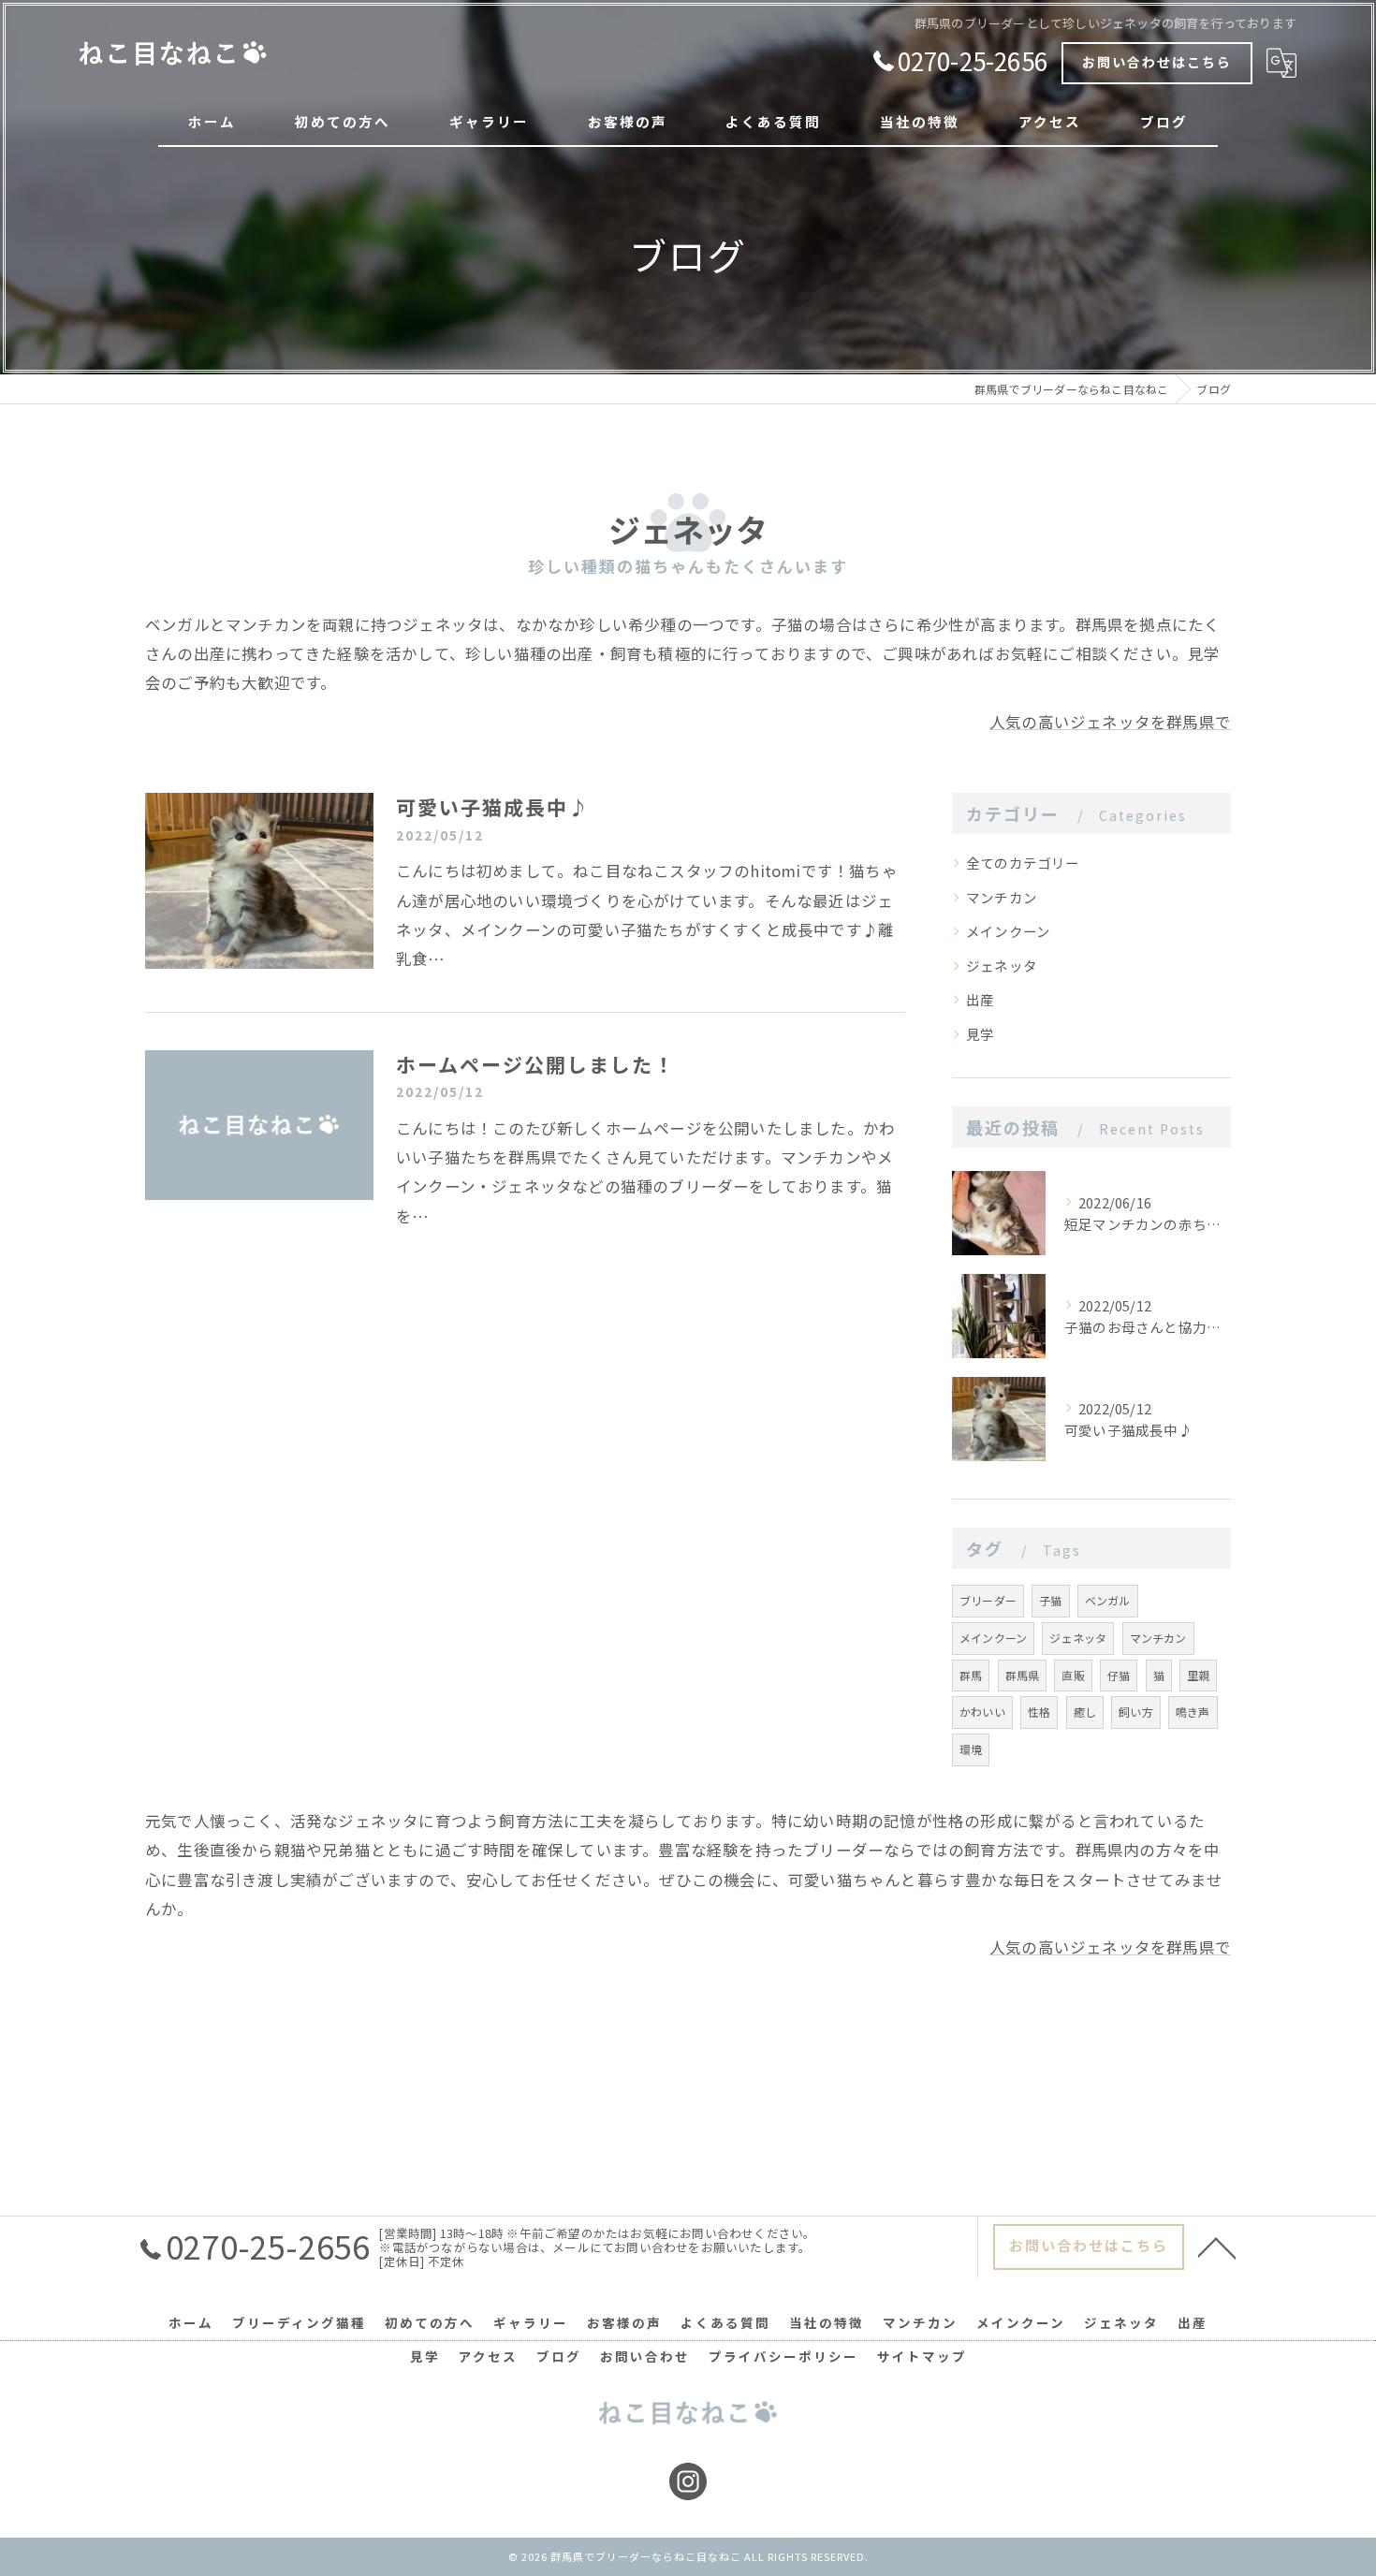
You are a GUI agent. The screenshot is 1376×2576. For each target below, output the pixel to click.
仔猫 (1119, 1675)
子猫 (1050, 1600)
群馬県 (1023, 1675)
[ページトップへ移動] (1217, 2247)
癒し (1085, 1712)
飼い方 (1136, 1712)
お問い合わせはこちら (1157, 62)
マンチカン (1002, 897)
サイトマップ (922, 2356)
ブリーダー (988, 1600)
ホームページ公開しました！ (535, 1064)
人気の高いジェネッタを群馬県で (1110, 722)
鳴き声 (1193, 1712)
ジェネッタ (1002, 966)
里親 (1198, 1675)
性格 (1039, 1712)
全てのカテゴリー (1023, 863)
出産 (980, 999)
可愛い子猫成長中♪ (493, 807)
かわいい (982, 1712)
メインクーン (1008, 931)
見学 (980, 1034)
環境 (971, 1749)
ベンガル (1108, 1600)
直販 (1073, 1675)
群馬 (971, 1675)
